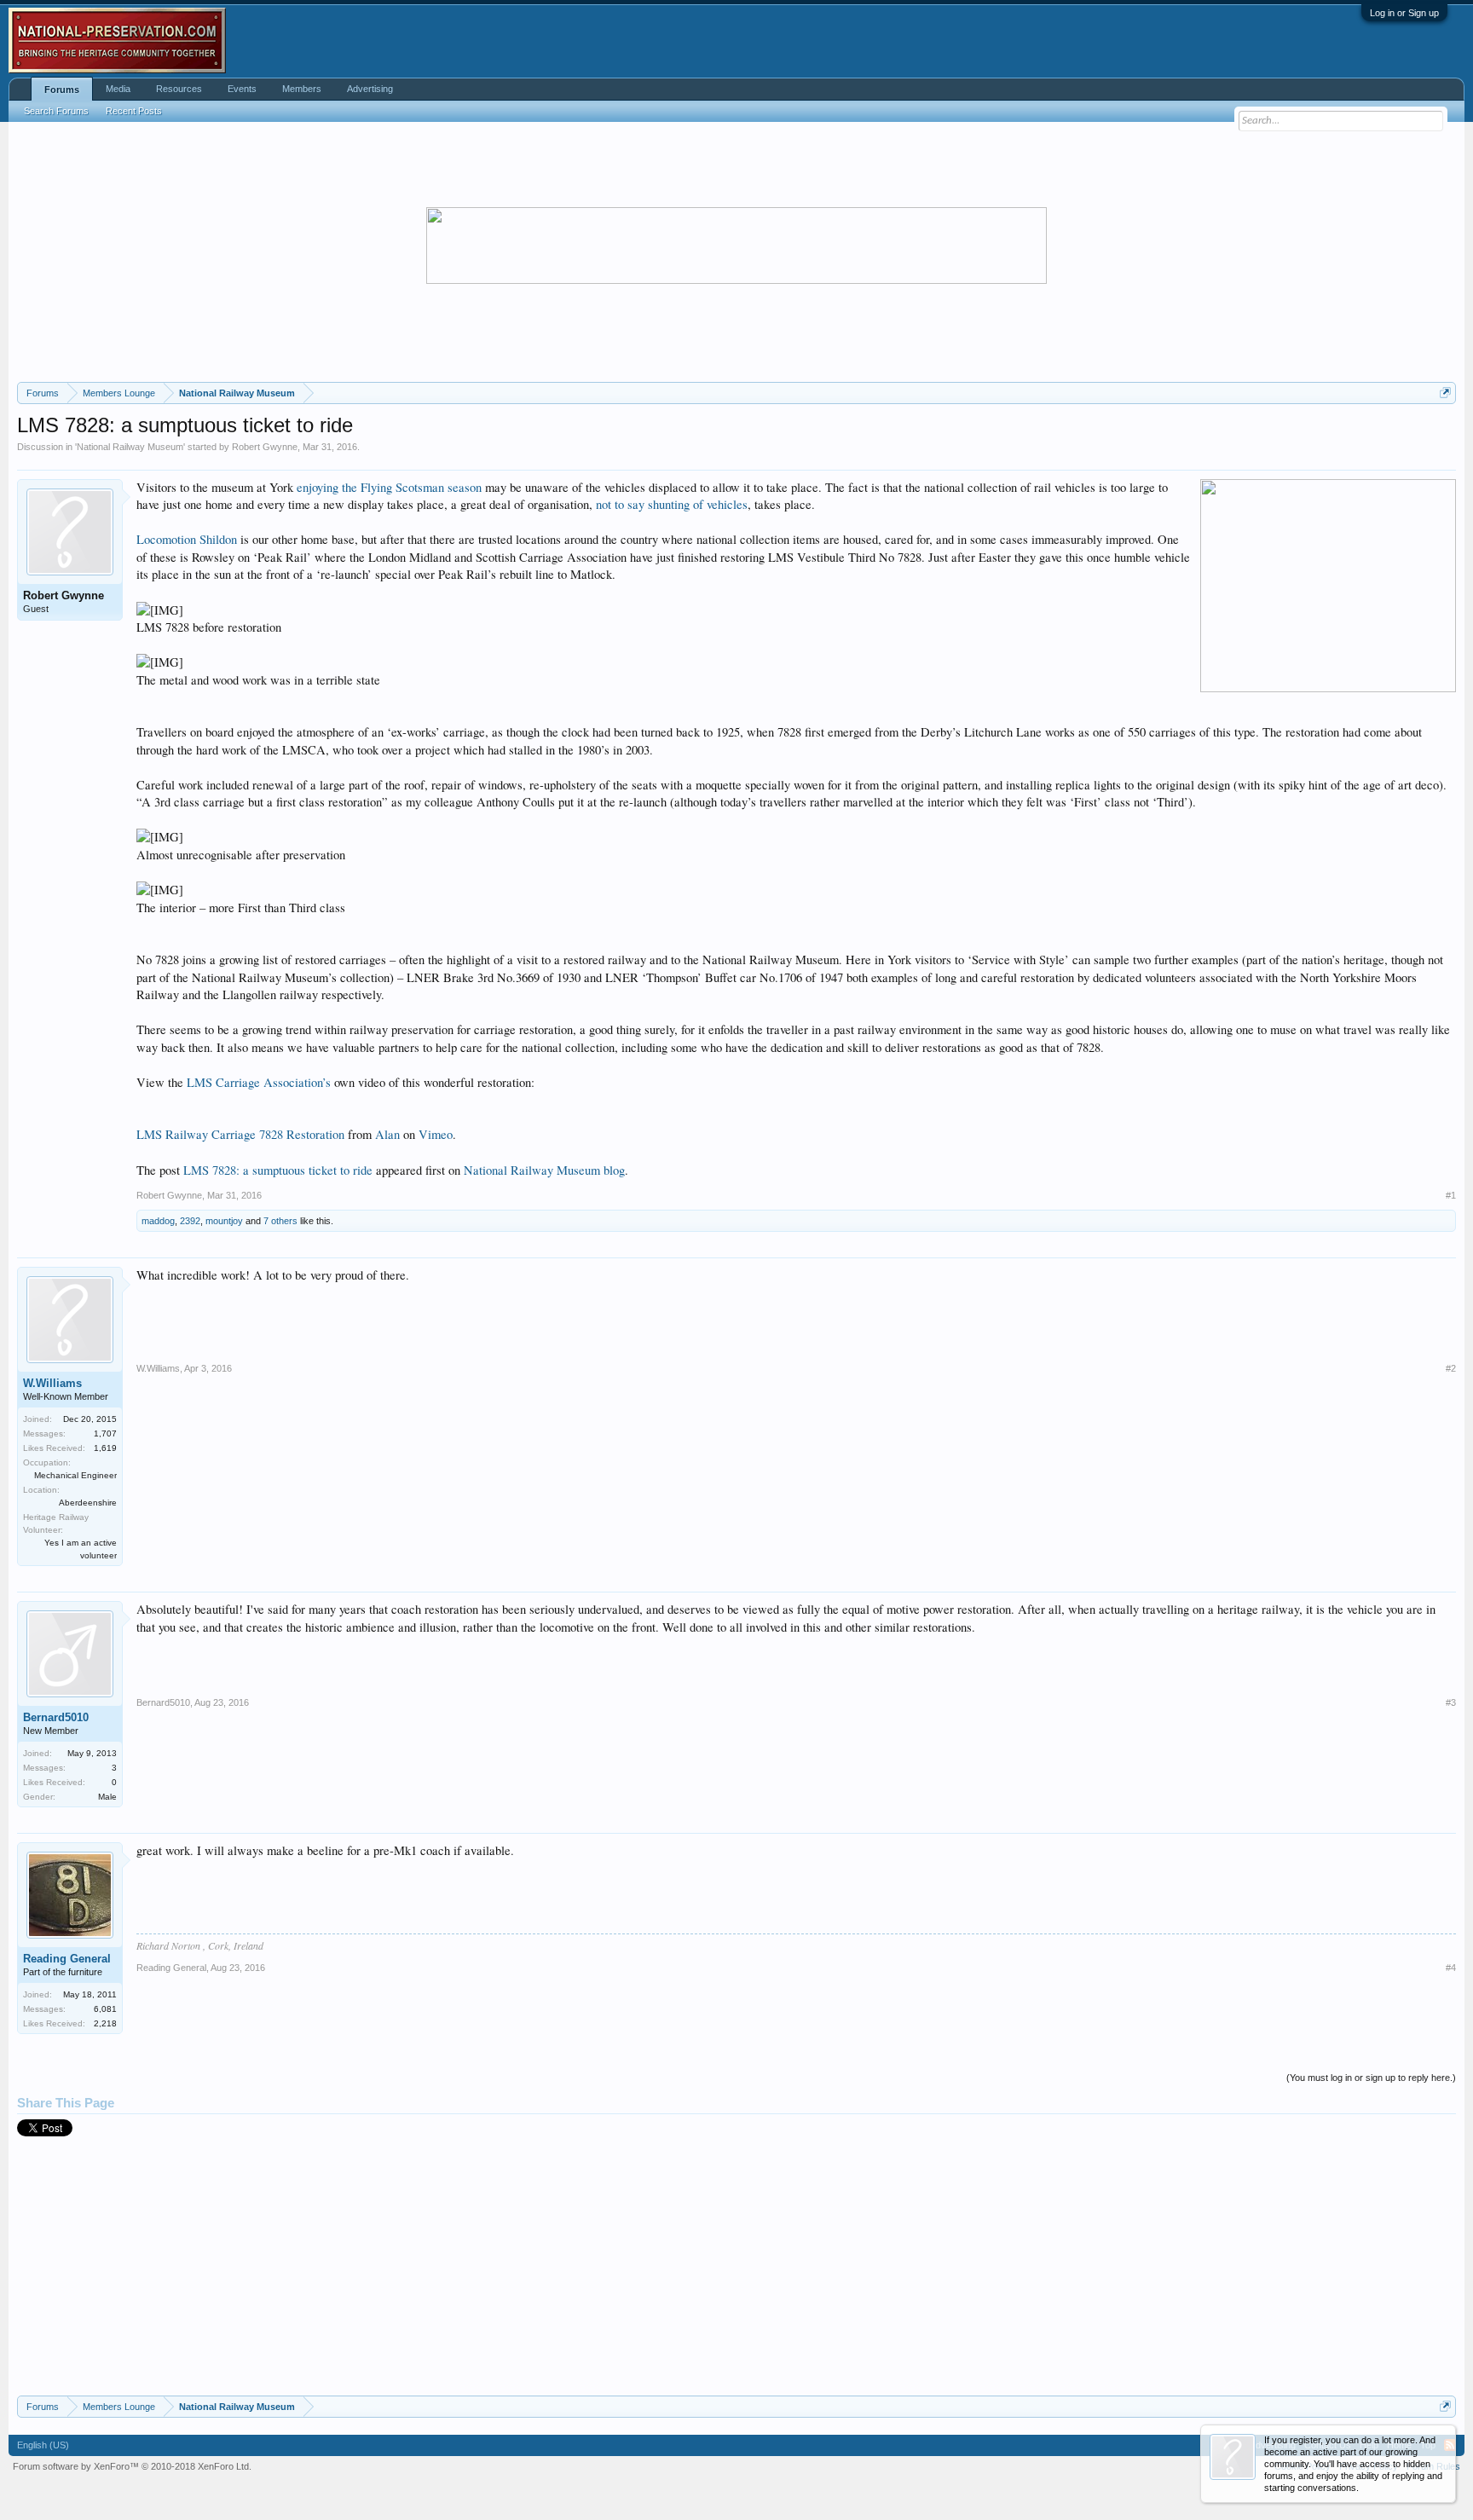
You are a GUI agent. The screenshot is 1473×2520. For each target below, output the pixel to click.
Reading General (67, 1959)
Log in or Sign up (1404, 13)
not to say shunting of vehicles (672, 504)
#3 (1451, 1702)
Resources (179, 89)
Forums (62, 90)
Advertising (370, 89)
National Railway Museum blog (544, 1170)
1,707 (105, 1433)
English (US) (43, 2442)
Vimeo (436, 1134)
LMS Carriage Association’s (259, 1082)
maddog (158, 1221)
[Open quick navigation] (1445, 393)
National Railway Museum (130, 447)
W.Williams (52, 1383)
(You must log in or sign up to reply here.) (1371, 2078)
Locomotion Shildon (187, 539)
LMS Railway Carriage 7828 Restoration (240, 1134)
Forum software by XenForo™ (132, 2462)
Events (242, 89)
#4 (1451, 1968)
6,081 (105, 2009)
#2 (1451, 1368)
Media (118, 89)
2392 (190, 1221)
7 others (280, 1221)
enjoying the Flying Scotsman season (389, 487)
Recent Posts (134, 111)
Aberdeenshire (88, 1503)
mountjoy (224, 1221)
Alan (387, 1134)
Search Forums (56, 111)
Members (302, 89)
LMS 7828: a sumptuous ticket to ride (278, 1170)
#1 (1451, 1195)
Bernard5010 (56, 1717)
